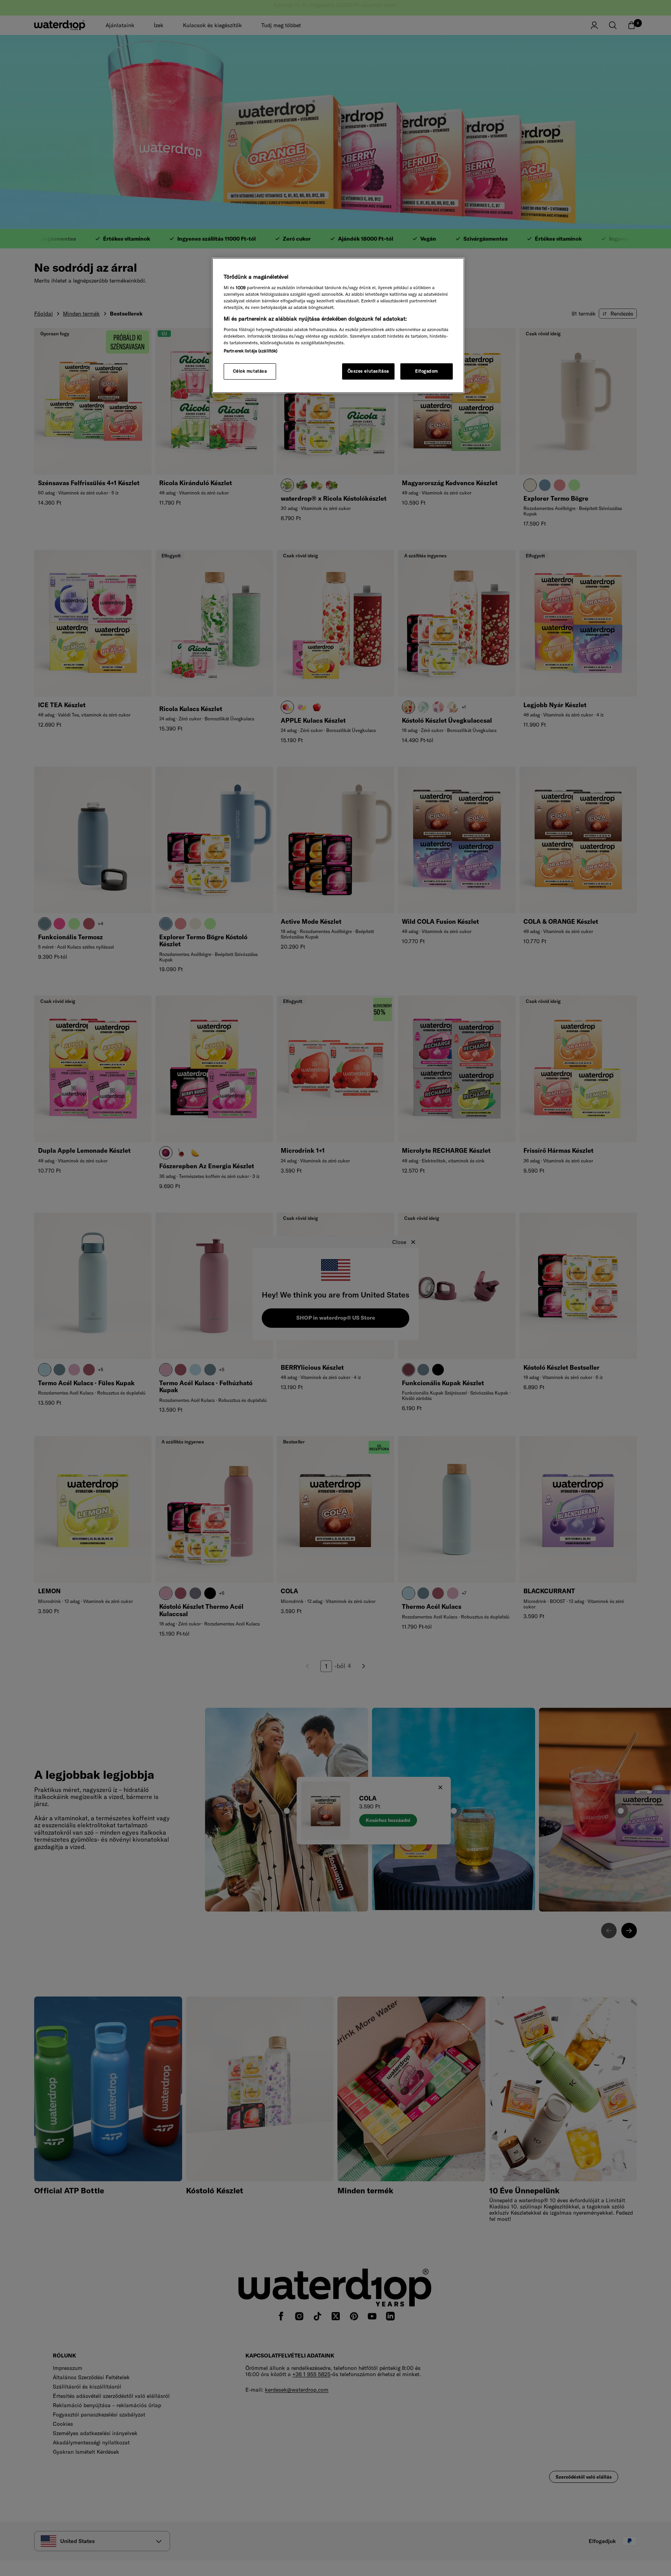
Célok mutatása (250, 371)
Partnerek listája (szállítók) (250, 351)
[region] (338, 326)
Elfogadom (427, 371)
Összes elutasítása (368, 371)
